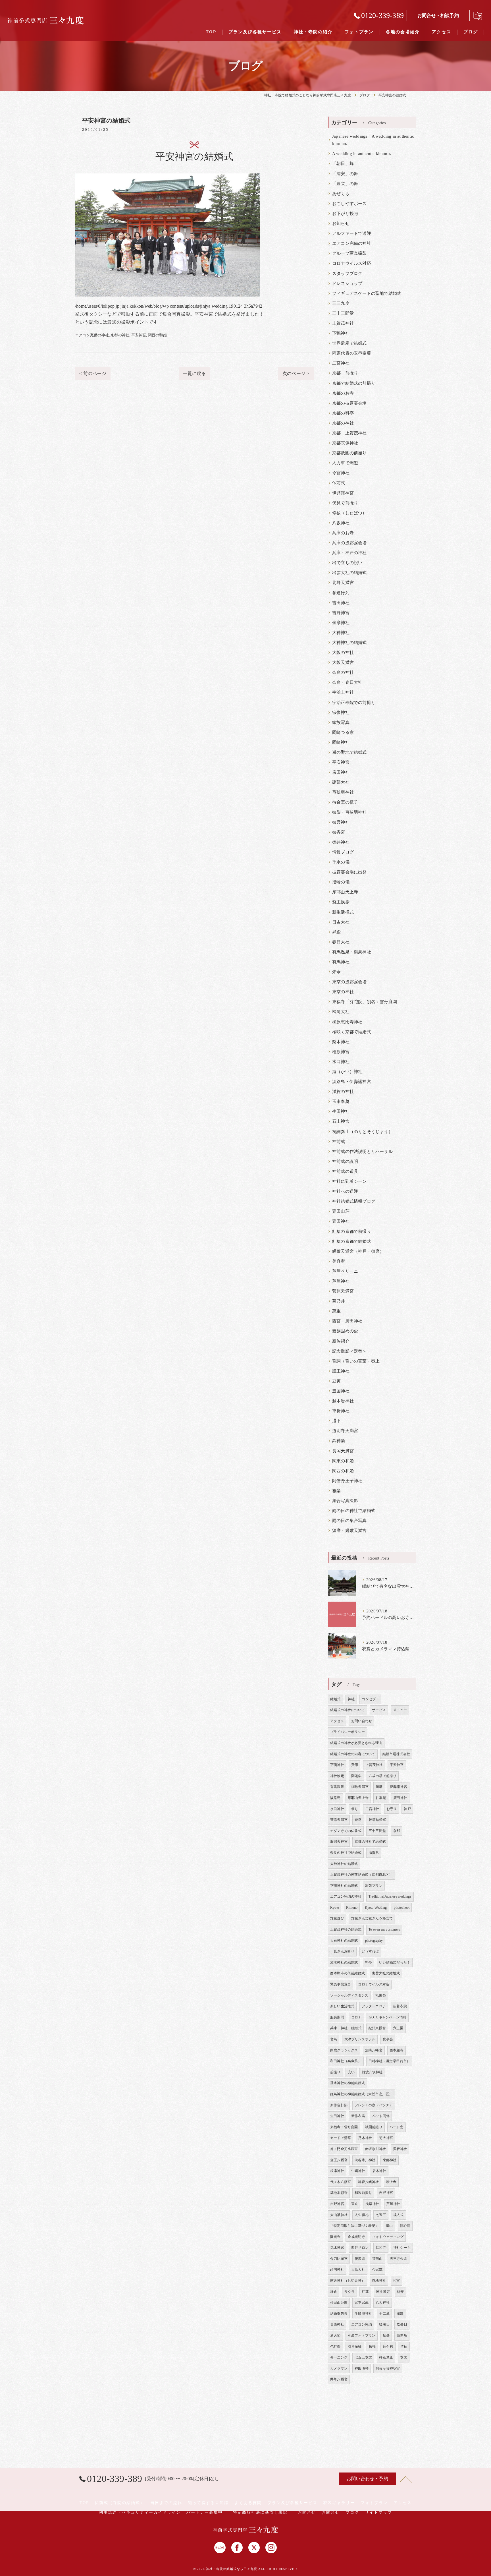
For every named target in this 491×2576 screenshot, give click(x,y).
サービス (379, 1710)
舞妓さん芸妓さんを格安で (372, 1918)
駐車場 (381, 1798)
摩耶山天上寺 (345, 892)
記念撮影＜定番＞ (349, 1351)
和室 (396, 2281)
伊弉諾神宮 (343, 493)
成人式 (399, 2215)
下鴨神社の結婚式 (344, 1886)
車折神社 (341, 1411)
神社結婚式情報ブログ (354, 1201)
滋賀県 (374, 1853)
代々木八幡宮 (341, 2182)
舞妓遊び (337, 1918)
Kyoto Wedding (376, 1908)
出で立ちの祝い (347, 563)
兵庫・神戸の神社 (349, 553)
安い (351, 2072)
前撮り (335, 2072)
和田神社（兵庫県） (346, 2061)
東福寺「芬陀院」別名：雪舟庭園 (365, 1002)
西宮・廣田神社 (347, 1321)
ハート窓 (397, 2127)
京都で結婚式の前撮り (354, 383)
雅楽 (336, 1491)
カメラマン (339, 2368)
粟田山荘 (341, 1211)
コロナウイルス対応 (352, 263)
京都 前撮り (345, 373)
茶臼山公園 (339, 2302)
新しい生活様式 (342, 2006)
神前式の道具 (345, 1171)
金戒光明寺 (356, 2237)
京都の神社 (120, 335)
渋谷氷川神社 (365, 2160)
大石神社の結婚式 (344, 1941)
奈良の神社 (343, 672)
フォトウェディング (388, 2237)
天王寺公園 (399, 2259)
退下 (336, 1421)
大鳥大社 (358, 2269)
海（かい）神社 (347, 1072)
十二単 (384, 2314)
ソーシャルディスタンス (349, 1995)
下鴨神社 (341, 333)
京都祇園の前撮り (349, 453)
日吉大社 (341, 922)
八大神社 (383, 2302)
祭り (355, 1809)
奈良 (358, 1820)
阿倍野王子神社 (347, 1481)
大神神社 (341, 633)
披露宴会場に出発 (349, 872)
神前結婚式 (377, 1820)
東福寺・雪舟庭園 (344, 2127)
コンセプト (370, 1699)
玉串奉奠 (341, 1101)
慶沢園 (360, 2259)
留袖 (404, 2347)
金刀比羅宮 (339, 2259)
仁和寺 (381, 2248)
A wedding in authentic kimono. (362, 154)
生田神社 (341, 1111)
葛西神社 (337, 2324)
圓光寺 (335, 2237)
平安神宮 (139, 335)
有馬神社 (341, 962)
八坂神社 (341, 523)
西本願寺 (397, 2050)
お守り (392, 1809)
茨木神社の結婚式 (344, 1962)
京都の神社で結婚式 (370, 1842)
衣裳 (403, 2357)
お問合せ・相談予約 (438, 15)
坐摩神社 (341, 623)
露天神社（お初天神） (348, 2281)
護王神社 (341, 1371)
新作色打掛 (339, 2105)
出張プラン (374, 1886)
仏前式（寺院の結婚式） (120, 2503)
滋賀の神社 (343, 1092)
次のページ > (296, 373)
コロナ (356, 2017)
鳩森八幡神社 (368, 2182)
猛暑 (386, 2335)
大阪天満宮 (343, 662)
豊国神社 (341, 1391)
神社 (351, 1699)
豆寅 (336, 1381)
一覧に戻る (194, 373)
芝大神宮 (386, 2138)
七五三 (381, 2215)
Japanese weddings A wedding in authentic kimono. (373, 140)
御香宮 (339, 832)
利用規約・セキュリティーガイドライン (140, 2512)
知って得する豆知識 (208, 2503)
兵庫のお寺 (343, 533)
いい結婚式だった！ (395, 1962)
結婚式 (335, 1699)
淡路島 (335, 1798)
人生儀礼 (362, 2215)
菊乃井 (339, 1301)
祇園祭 (381, 1995)
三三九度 (341, 303)
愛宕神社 (400, 2149)
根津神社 (337, 2171)
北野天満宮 (343, 583)
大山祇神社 (339, 2215)
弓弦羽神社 (343, 792)
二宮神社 (341, 363)
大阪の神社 (343, 653)
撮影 (400, 2314)
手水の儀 (341, 862)
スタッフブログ (347, 274)
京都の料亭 (343, 413)
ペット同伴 (381, 2116)
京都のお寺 (343, 393)
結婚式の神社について (348, 1710)
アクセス (337, 1721)
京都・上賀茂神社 (349, 433)
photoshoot (402, 1908)
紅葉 (365, 2292)
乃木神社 (365, 2138)
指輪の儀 (341, 882)
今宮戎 (377, 2269)
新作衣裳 (358, 2116)
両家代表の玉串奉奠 (352, 353)
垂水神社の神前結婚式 (348, 2083)
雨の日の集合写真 (349, 1521)
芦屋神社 (341, 1281)
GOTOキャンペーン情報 (388, 2017)
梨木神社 (341, 1042)
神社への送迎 (345, 1191)
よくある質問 (248, 2503)
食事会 (388, 2039)
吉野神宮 (341, 613)
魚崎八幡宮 (374, 2050)
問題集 (356, 1776)
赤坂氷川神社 (375, 2149)
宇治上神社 (343, 692)
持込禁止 (386, 2357)
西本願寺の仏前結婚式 (348, 1973)
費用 (355, 1765)
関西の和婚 (157, 335)
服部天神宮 (339, 1842)
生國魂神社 (363, 2314)
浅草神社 (372, 2204)
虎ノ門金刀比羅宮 (344, 2149)
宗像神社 (341, 713)
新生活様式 (343, 912)
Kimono (352, 1908)
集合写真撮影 (345, 1501)
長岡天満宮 (343, 1451)
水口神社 (341, 1062)
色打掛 (335, 2347)
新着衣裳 (400, 2006)
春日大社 (341, 942)
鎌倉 (334, 2292)
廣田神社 (341, 772)
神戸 (407, 1809)
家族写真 (341, 722)
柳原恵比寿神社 (347, 1022)
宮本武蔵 (362, 2302)
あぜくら (341, 194)
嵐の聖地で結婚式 (349, 752)
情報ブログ (343, 852)
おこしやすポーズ (349, 204)
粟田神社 (341, 1221)
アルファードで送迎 (352, 233)
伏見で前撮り (345, 503)
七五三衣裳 (363, 2357)
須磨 (379, 1787)
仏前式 (339, 483)
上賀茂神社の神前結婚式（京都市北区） (361, 1875)
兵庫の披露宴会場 (349, 543)
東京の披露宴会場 (349, 982)
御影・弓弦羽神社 (349, 812)
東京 (355, 2204)
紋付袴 (388, 2347)
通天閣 (335, 2335)
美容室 (339, 1261)
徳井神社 (341, 842)
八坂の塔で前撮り (383, 1776)
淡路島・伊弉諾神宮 (352, 1082)
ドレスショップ (347, 283)
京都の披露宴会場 (349, 403)
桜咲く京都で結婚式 (352, 1032)
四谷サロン (360, 2248)
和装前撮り (363, 2193)
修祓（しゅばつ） (349, 513)
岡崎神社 (341, 742)
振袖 (372, 2347)
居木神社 (379, 2171)
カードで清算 (341, 2138)
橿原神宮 (341, 1052)
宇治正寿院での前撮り (354, 703)
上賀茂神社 (343, 323)
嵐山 (389, 2226)
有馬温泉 (337, 1787)
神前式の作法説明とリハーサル (362, 1152)
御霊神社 (341, 822)
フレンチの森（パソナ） (374, 2105)
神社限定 (383, 2292)
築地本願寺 (339, 2193)
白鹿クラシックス (344, 2050)
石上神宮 (341, 1121)
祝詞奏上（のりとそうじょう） (362, 1132)
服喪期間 (337, 2017)
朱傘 (336, 972)
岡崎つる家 (343, 732)
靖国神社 (337, 2269)
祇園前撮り (374, 2127)
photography (374, 1941)
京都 (396, 1831)
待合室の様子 (345, 802)
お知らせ (341, 223)
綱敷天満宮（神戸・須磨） (358, 1251)
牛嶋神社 (358, 2171)
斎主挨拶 (341, 902)
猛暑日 (384, 2324)
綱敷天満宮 (360, 1787)
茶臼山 (377, 2259)
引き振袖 (355, 2347)
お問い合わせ (362, 1721)
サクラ (350, 2292)
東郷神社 (390, 2160)
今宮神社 (341, 473)
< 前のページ (93, 373)
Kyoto (335, 1908)
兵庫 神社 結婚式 (346, 2028)
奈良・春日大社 (347, 682)
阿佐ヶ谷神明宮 (388, 2368)
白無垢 (402, 2335)
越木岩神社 (343, 1401)
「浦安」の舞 (345, 174)
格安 (400, 2292)
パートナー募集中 (205, 2512)
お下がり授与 (345, 214)
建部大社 (341, 782)
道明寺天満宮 (345, 1431)
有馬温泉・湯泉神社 (352, 952)
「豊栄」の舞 (345, 184)
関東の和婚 (343, 1461)
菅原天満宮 (343, 1291)
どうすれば (370, 1951)
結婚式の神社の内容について (353, 1754)
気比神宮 (337, 2248)
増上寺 (391, 2182)
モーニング (339, 2357)
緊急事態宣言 (341, 1984)
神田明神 (362, 2368)
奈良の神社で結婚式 (346, 1853)
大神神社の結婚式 (349, 643)
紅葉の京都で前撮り (352, 1231)
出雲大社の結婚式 (349, 573)
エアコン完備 (362, 2324)
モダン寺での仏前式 (346, 1831)
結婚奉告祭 (339, 2314)
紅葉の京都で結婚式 (352, 1241)
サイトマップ (378, 2512)
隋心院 (405, 2226)
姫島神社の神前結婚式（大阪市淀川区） (361, 2094)
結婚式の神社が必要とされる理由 (356, 1743)
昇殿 (336, 932)
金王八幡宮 (339, 2160)
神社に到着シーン (349, 1181)
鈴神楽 (339, 1441)
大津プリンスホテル (360, 2039)
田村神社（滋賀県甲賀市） (389, 2061)
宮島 (334, 2039)
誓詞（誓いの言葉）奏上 (356, 1361)
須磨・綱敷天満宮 (349, 1531)
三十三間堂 (343, 313)
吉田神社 (341, 603)
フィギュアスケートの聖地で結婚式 (367, 293)
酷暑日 (402, 2324)
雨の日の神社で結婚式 (354, 1511)
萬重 (336, 1311)
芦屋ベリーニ (345, 1271)
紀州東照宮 (377, 2028)
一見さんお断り (342, 1951)
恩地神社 (379, 2281)
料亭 (369, 1962)
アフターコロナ (374, 2006)
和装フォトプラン (362, 2335)
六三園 (398, 2028)
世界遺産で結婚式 (349, 343)
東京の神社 (343, 992)
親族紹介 (341, 1341)
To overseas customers (384, 1929)
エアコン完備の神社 (92, 335)
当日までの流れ (166, 2503)
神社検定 (337, 1776)
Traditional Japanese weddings (390, 1896)
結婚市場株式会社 (396, 1754)
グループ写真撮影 (349, 253)
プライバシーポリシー (348, 1732)
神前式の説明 (345, 1161)
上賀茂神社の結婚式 (346, 1929)
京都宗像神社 (345, 443)
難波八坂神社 (372, 2072)
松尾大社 (341, 1012)
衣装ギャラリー (339, 2503)
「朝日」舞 (343, 163)
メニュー (400, 1710)
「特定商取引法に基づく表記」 (354, 2226)
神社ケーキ (402, 2248)
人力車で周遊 (345, 463)
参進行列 (341, 593)
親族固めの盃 (345, 1331)
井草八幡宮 (339, 2379)
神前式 (339, 1142)
